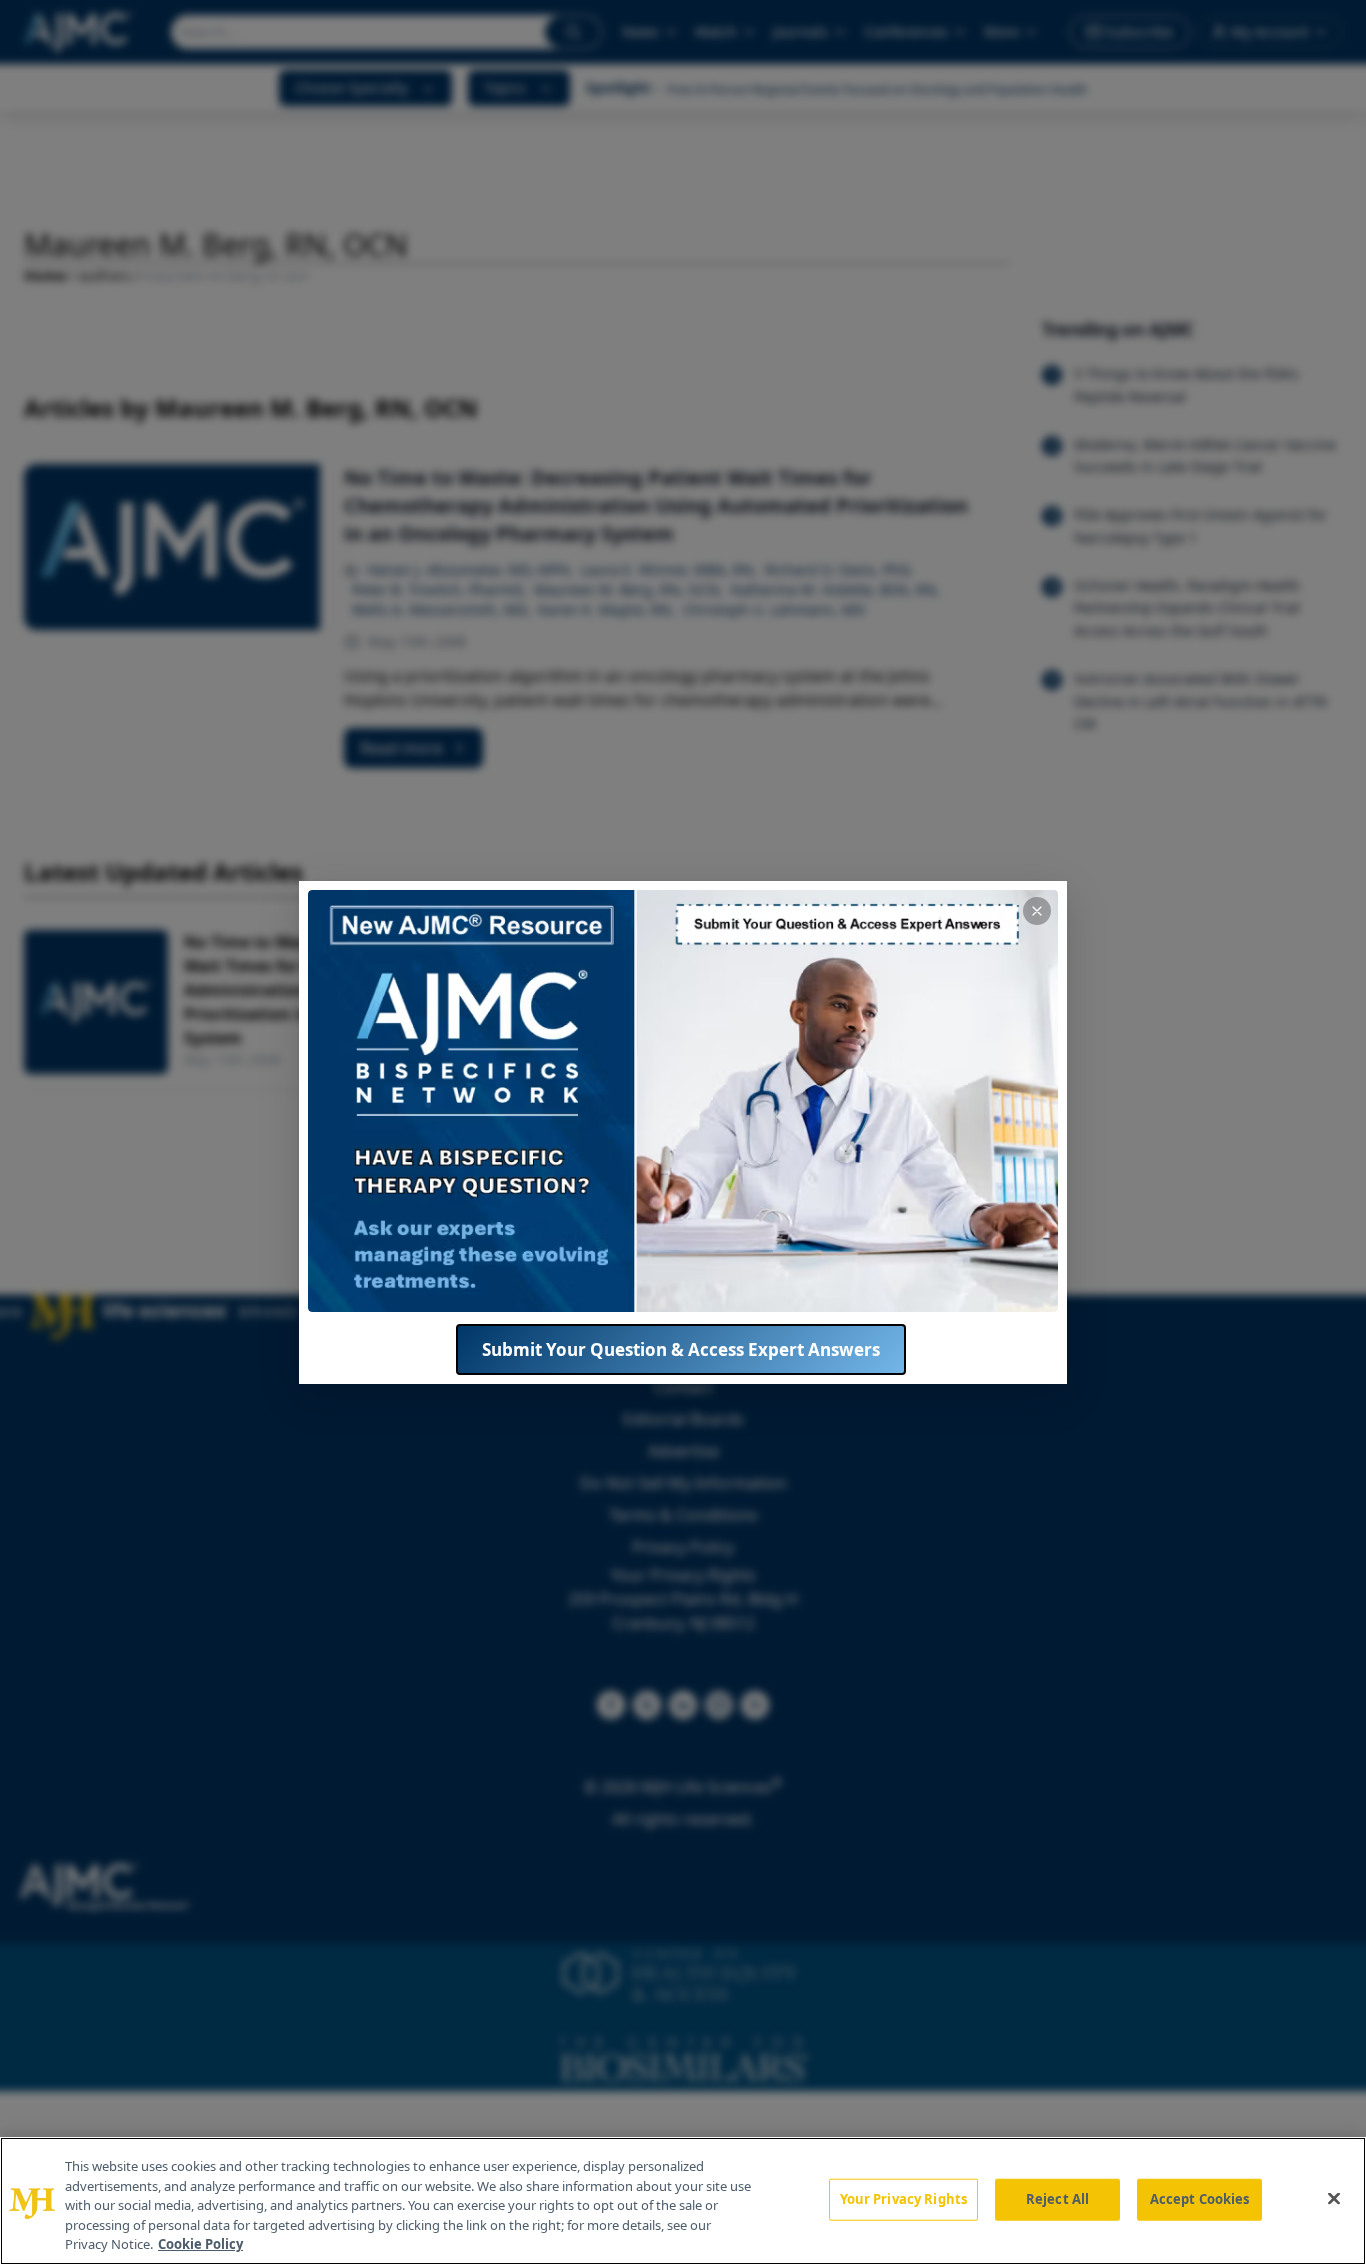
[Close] (1334, 2199)
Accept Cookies (1200, 2199)
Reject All (1057, 2199)
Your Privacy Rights (903, 2199)
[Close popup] (1037, 911)
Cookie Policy (200, 2244)
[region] (683, 2201)
